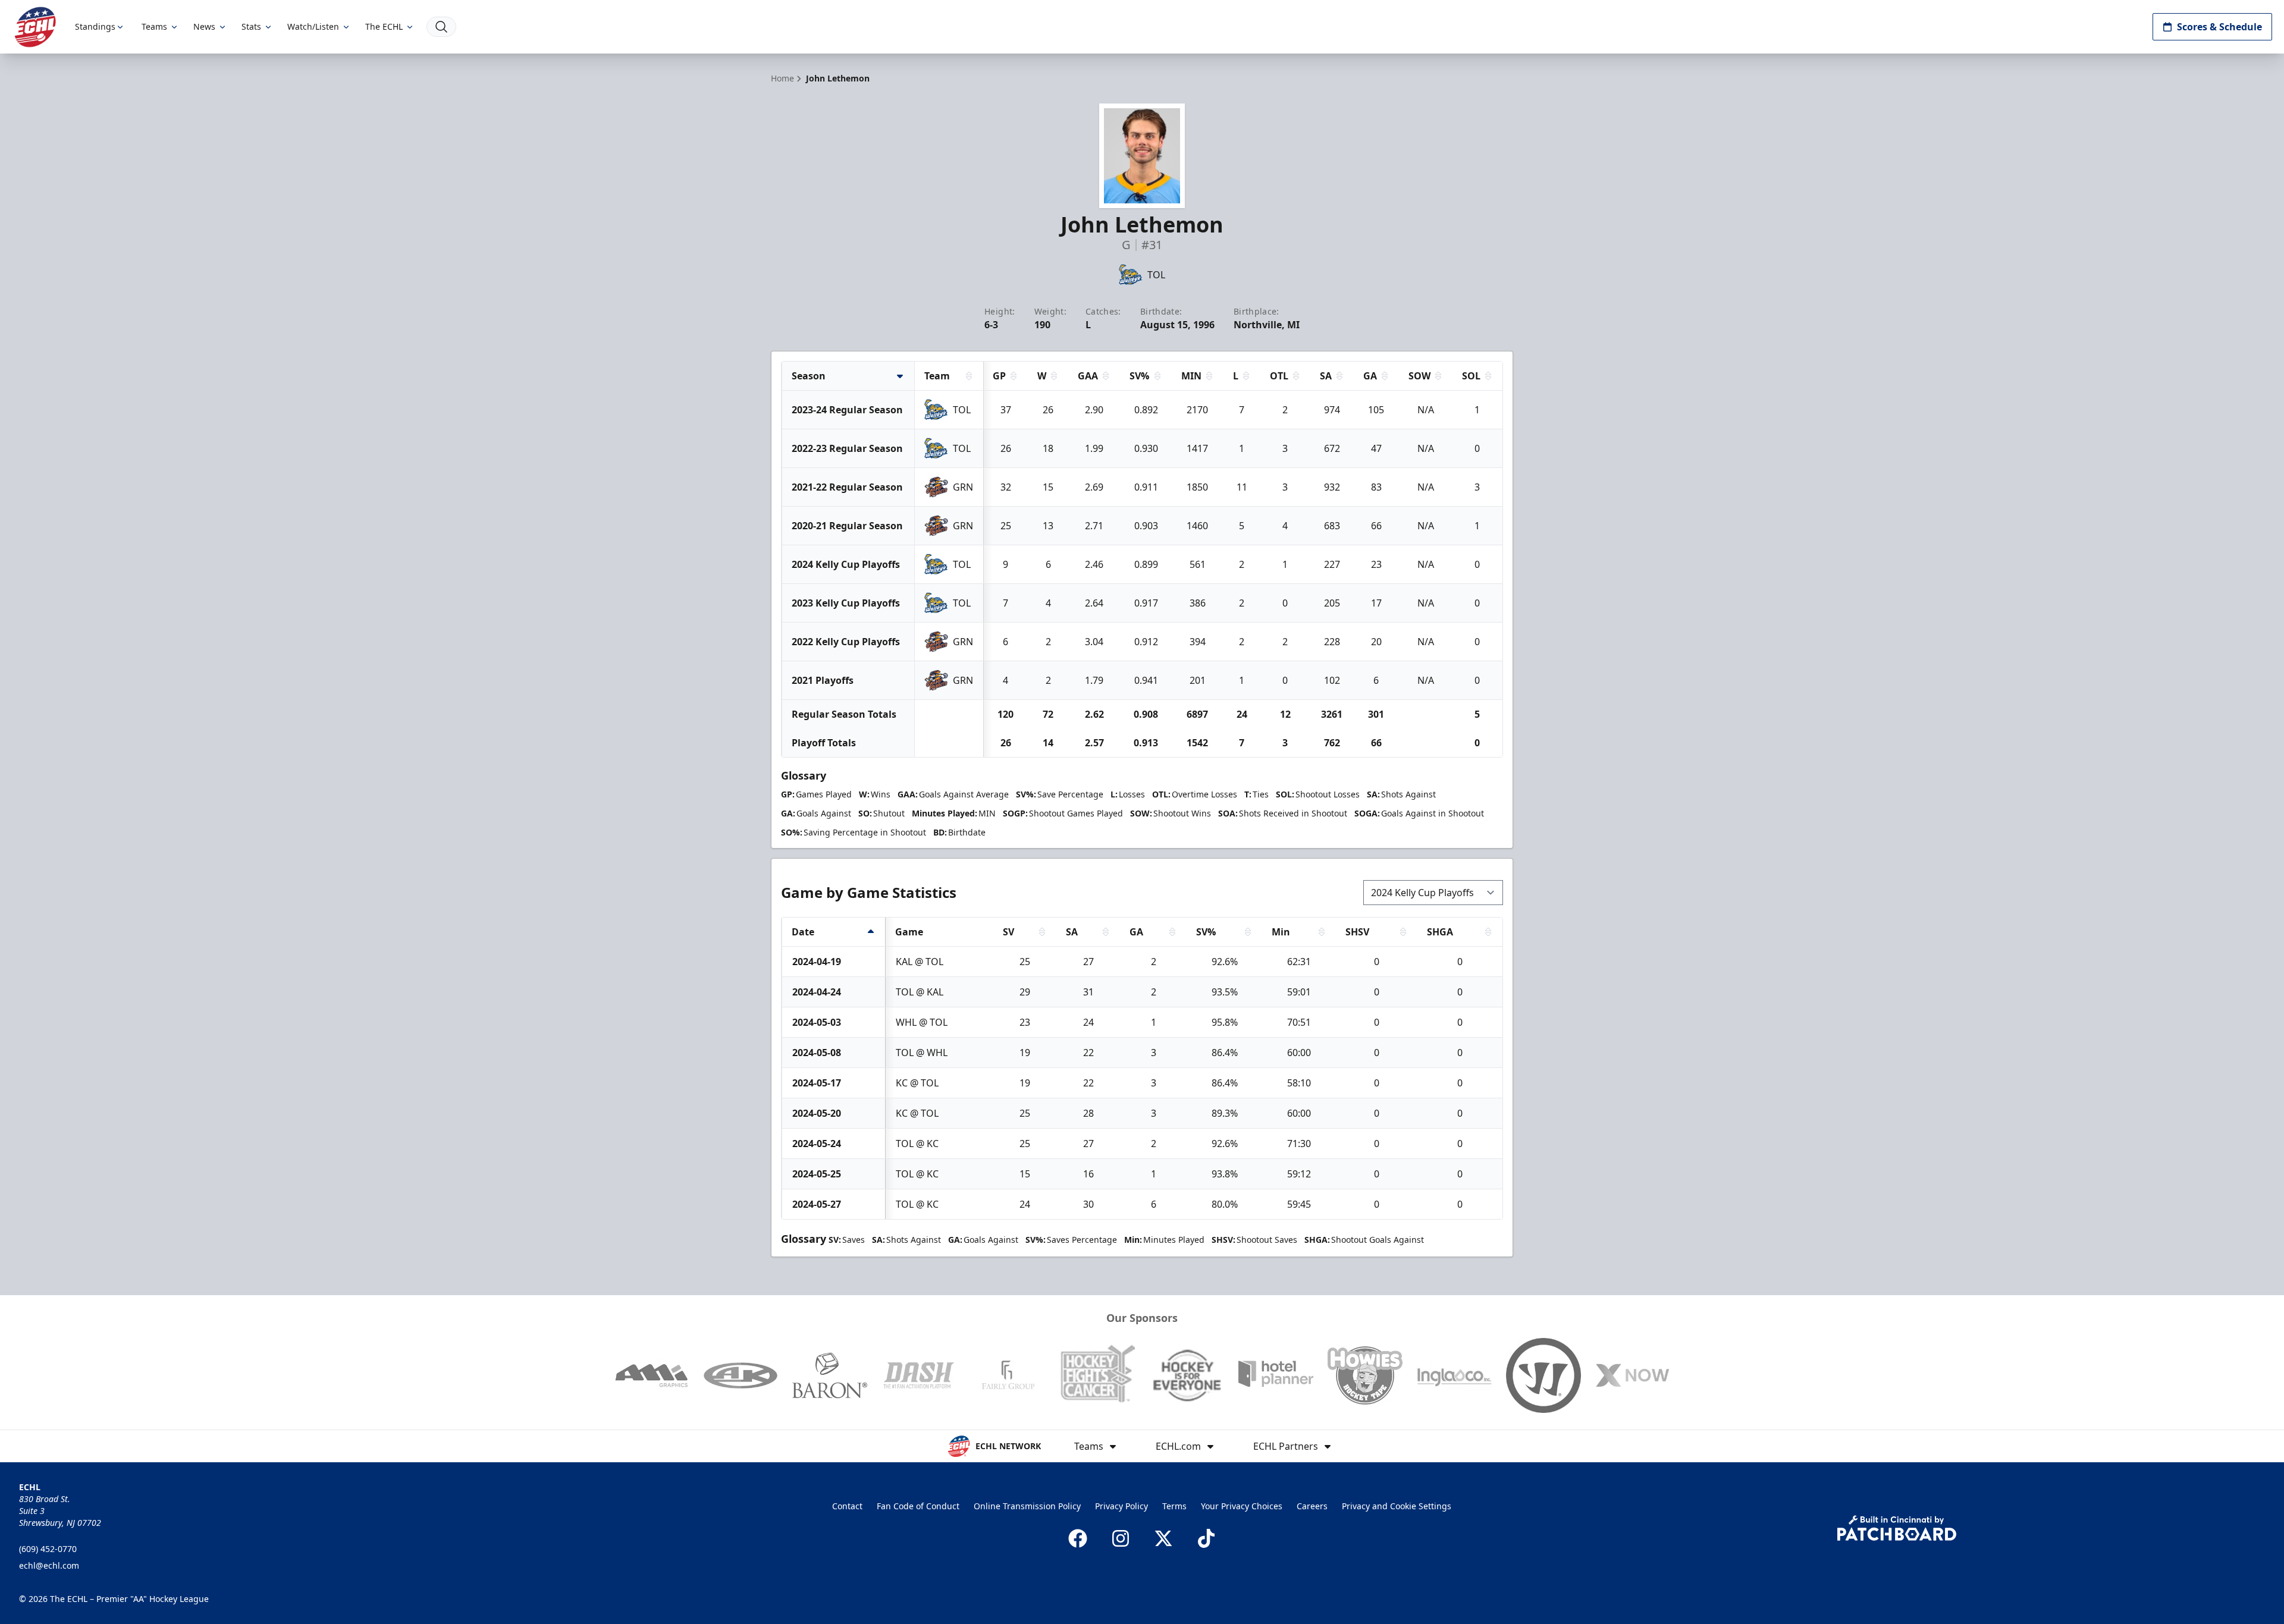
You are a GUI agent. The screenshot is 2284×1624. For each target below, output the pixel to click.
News (204, 26)
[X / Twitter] (1163, 1538)
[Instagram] (1121, 1538)
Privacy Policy (1121, 1506)
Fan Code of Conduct (918, 1506)
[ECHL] (35, 27)
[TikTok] (1206, 1538)
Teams (154, 26)
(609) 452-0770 (48, 1549)
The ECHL (384, 26)
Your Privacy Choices (1242, 1506)
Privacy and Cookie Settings (1397, 1506)
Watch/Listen (313, 26)
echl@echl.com (49, 1565)
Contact (847, 1506)
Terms (1174, 1506)
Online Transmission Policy (1027, 1506)
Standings (95, 26)
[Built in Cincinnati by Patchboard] (1897, 1528)
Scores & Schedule (2219, 27)
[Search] (441, 27)
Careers (1312, 1506)
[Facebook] (1078, 1538)
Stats (251, 26)
